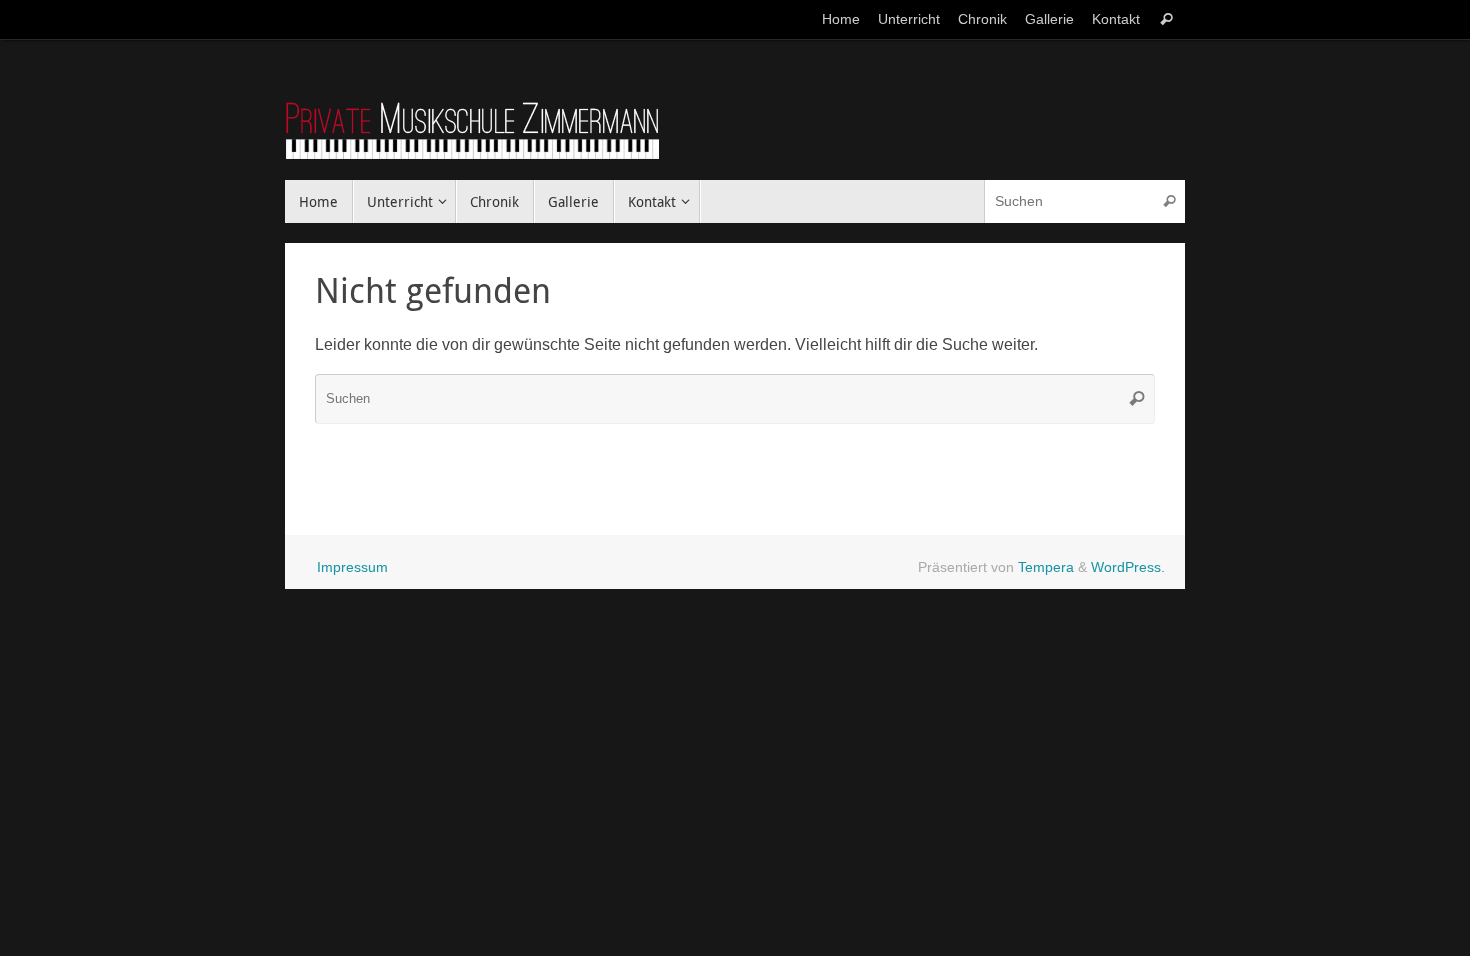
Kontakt (1116, 19)
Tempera (1046, 567)
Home (841, 19)
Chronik (982, 19)
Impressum (352, 567)
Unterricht (909, 19)
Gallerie (1049, 19)
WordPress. (1128, 567)
